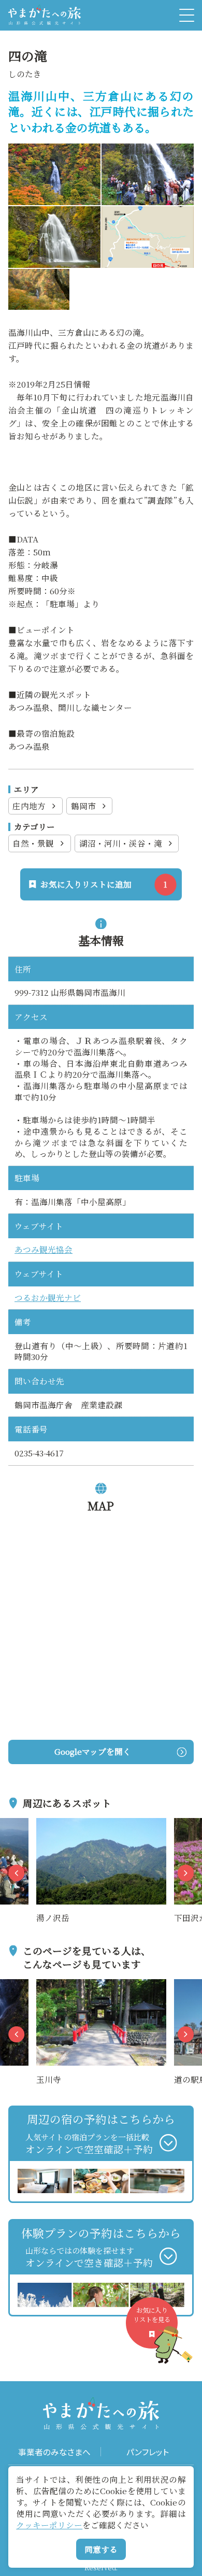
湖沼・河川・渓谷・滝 (121, 843)
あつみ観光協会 (44, 1249)
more (47, 1824)
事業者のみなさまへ (54, 2452)
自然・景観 (33, 843)
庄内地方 (29, 806)
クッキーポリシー (49, 2525)
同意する (101, 2549)
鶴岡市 (83, 806)
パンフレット (148, 2452)
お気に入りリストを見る (152, 2315)
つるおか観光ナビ (48, 1297)
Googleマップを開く (93, 1751)
